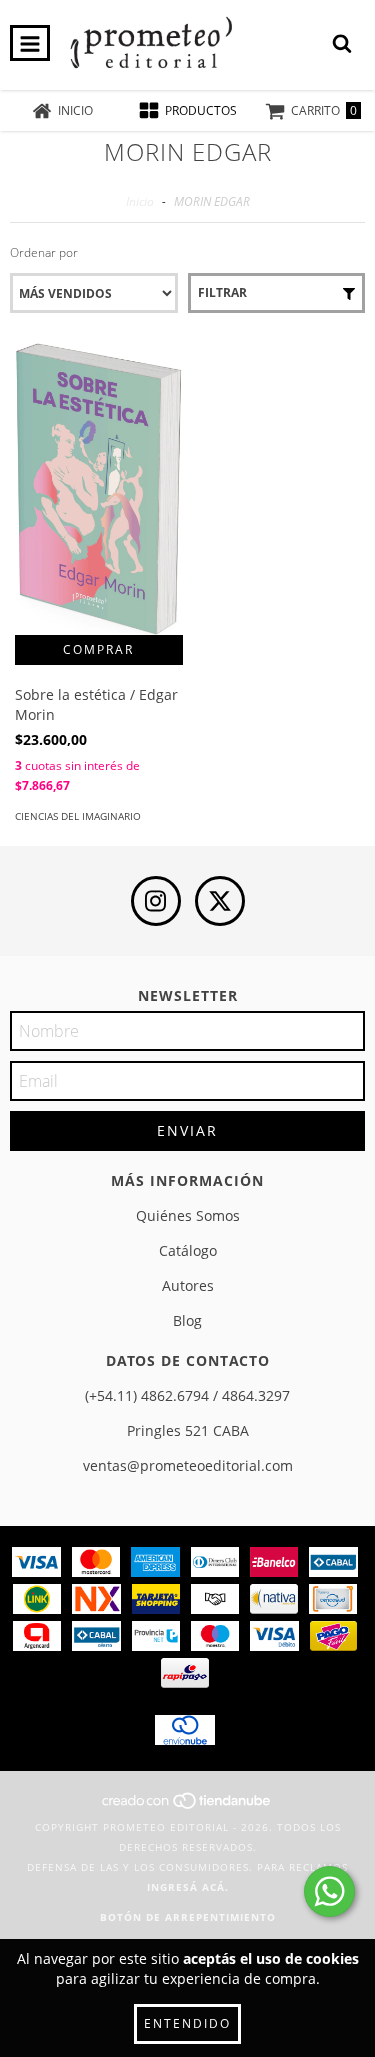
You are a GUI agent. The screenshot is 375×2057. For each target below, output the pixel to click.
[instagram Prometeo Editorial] (156, 901)
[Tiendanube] (187, 1807)
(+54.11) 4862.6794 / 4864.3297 (187, 1395)
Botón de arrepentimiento (188, 1917)
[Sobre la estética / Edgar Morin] (99, 489)
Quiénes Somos (188, 1215)
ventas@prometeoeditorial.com (188, 1465)
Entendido (187, 2023)
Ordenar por (44, 252)
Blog (187, 1320)
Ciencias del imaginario (78, 816)
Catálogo (188, 1250)
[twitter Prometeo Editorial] (220, 901)
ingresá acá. (188, 1887)
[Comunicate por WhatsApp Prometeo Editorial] (329, 1891)
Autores (188, 1285)
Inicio (140, 201)
